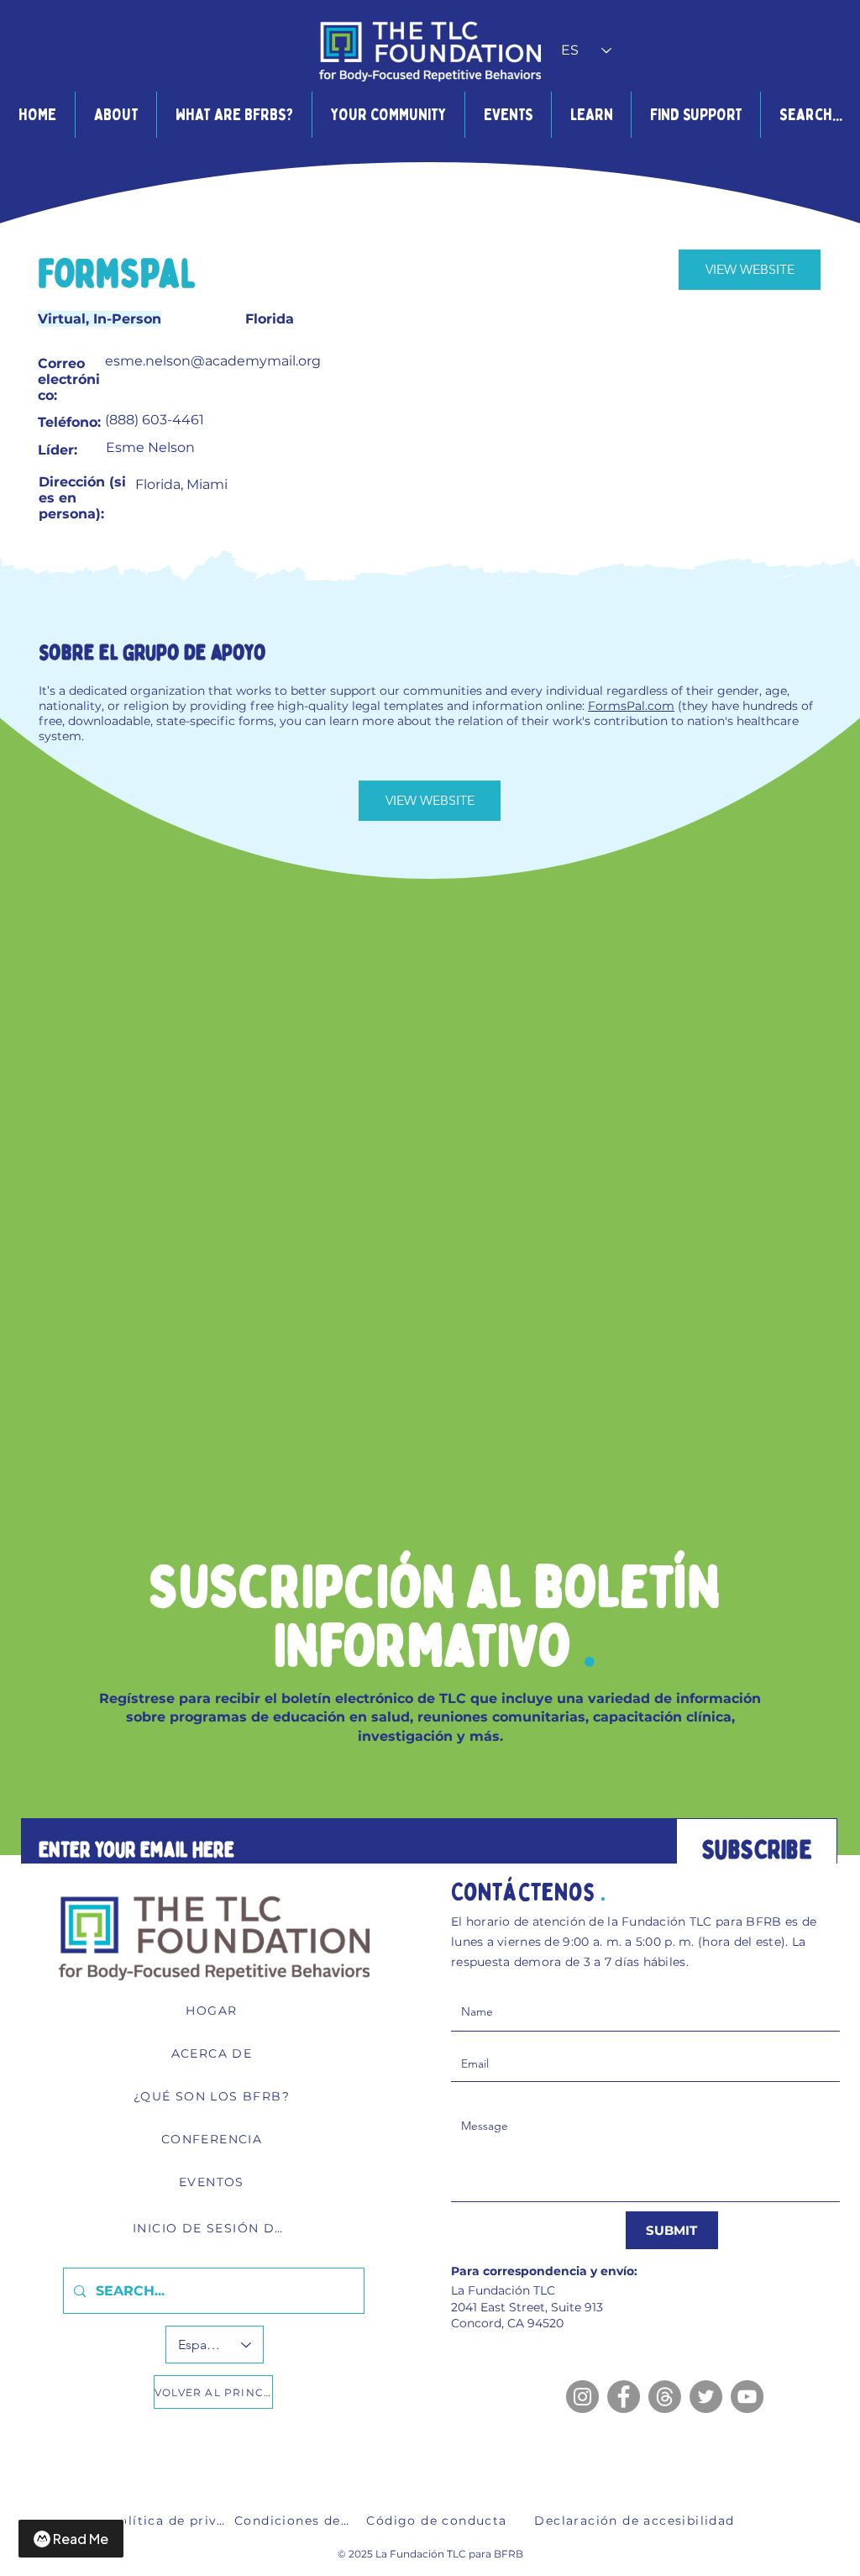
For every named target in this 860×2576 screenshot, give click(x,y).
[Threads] (665, 2397)
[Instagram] (582, 2397)
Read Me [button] (81, 2539)
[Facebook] (624, 2397)
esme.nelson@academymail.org (213, 361)
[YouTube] (747, 2397)
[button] (115, 115)
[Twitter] (706, 2397)
